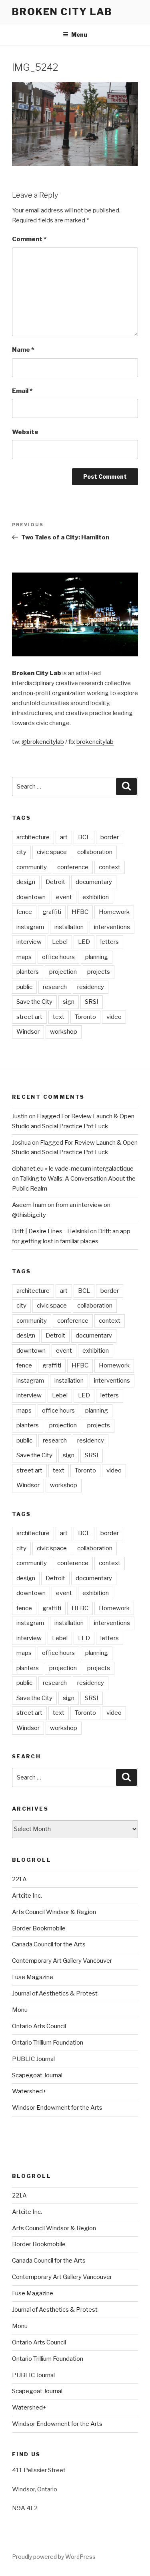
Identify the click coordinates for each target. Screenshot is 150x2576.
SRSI (92, 1002)
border (110, 837)
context (110, 867)
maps (24, 957)
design (26, 882)
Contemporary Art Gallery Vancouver (62, 1961)
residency (91, 987)
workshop (64, 1032)
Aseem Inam (29, 1205)
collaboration (95, 852)
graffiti (52, 912)
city (21, 852)
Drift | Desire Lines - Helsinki (50, 1231)
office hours (58, 957)
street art (29, 1017)
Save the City (34, 1002)
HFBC (80, 912)
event (64, 897)
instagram (30, 927)
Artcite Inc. (27, 1896)
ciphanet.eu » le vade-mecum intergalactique (73, 1169)
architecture (33, 837)
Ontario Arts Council (39, 2026)
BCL (84, 837)
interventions (112, 927)
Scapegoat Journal (37, 2075)
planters (28, 972)
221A (19, 1879)
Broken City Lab (62, 12)
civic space (52, 852)
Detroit (55, 882)
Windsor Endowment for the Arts (57, 2108)
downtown (31, 897)
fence (24, 912)
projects (99, 972)
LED (84, 942)
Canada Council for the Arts (49, 1944)
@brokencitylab (43, 742)
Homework (114, 912)
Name (23, 350)
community (32, 867)
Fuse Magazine (33, 1977)
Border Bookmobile (39, 1928)
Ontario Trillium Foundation (48, 2043)
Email (22, 391)
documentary (94, 882)
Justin (20, 1116)
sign (69, 1002)
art (64, 837)
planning (97, 957)
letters (110, 942)
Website (25, 432)
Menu (79, 35)
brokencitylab (95, 742)
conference (73, 867)
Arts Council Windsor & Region (54, 1912)
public (24, 987)
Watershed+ (29, 2091)
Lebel (60, 942)
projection (63, 972)
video (114, 1017)
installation (69, 927)
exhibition (96, 897)
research (55, 987)
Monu (20, 2010)
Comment (29, 239)
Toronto (85, 1017)
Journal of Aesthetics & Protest (55, 1993)
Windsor (28, 1032)
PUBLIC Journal (33, 2059)
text (59, 1017)
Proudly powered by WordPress (54, 2557)
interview (29, 942)
